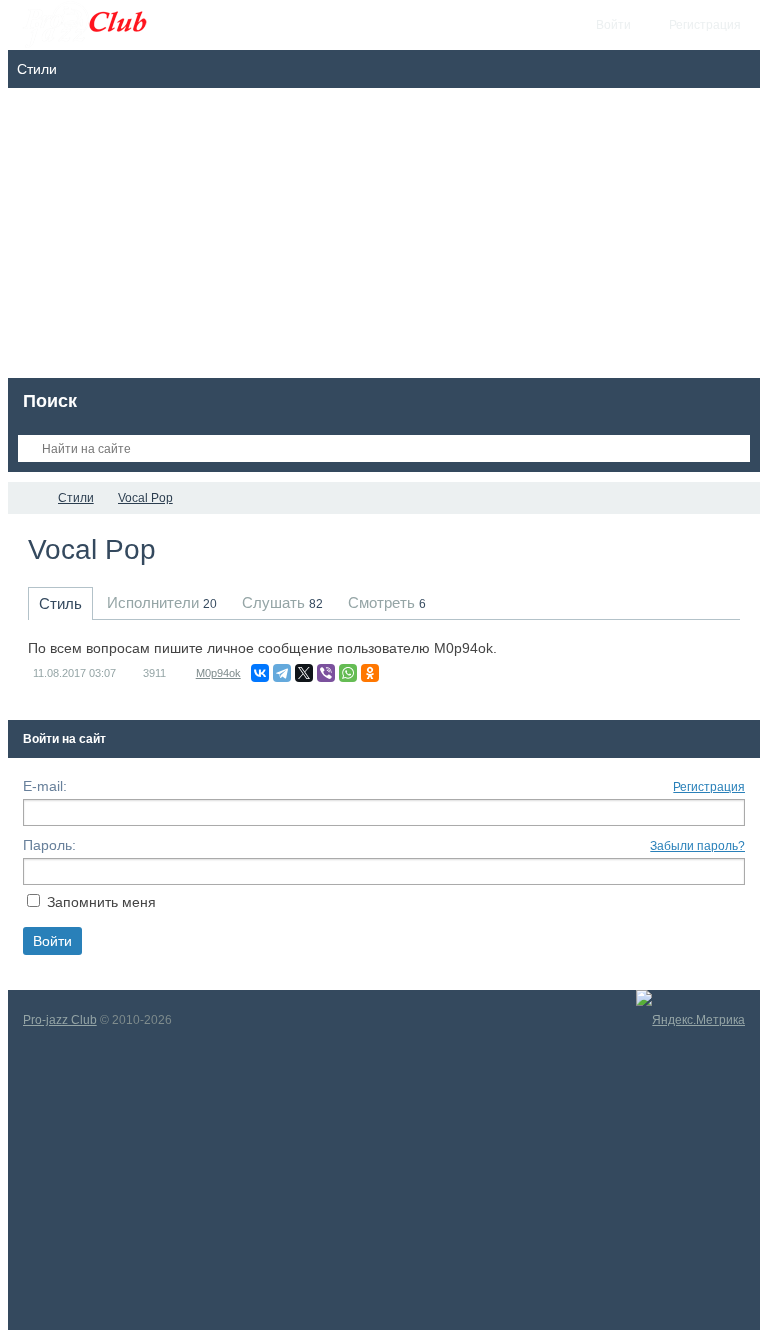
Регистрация (709, 787)
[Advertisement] (384, 238)
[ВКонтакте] (260, 673)
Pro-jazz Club (60, 1020)
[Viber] (326, 673)
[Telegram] (282, 673)
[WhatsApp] (348, 673)
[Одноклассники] (370, 673)
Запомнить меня (101, 902)
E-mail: (45, 786)
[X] (304, 673)
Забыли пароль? (697, 846)
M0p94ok (218, 673)
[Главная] (26, 498)
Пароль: (49, 845)
